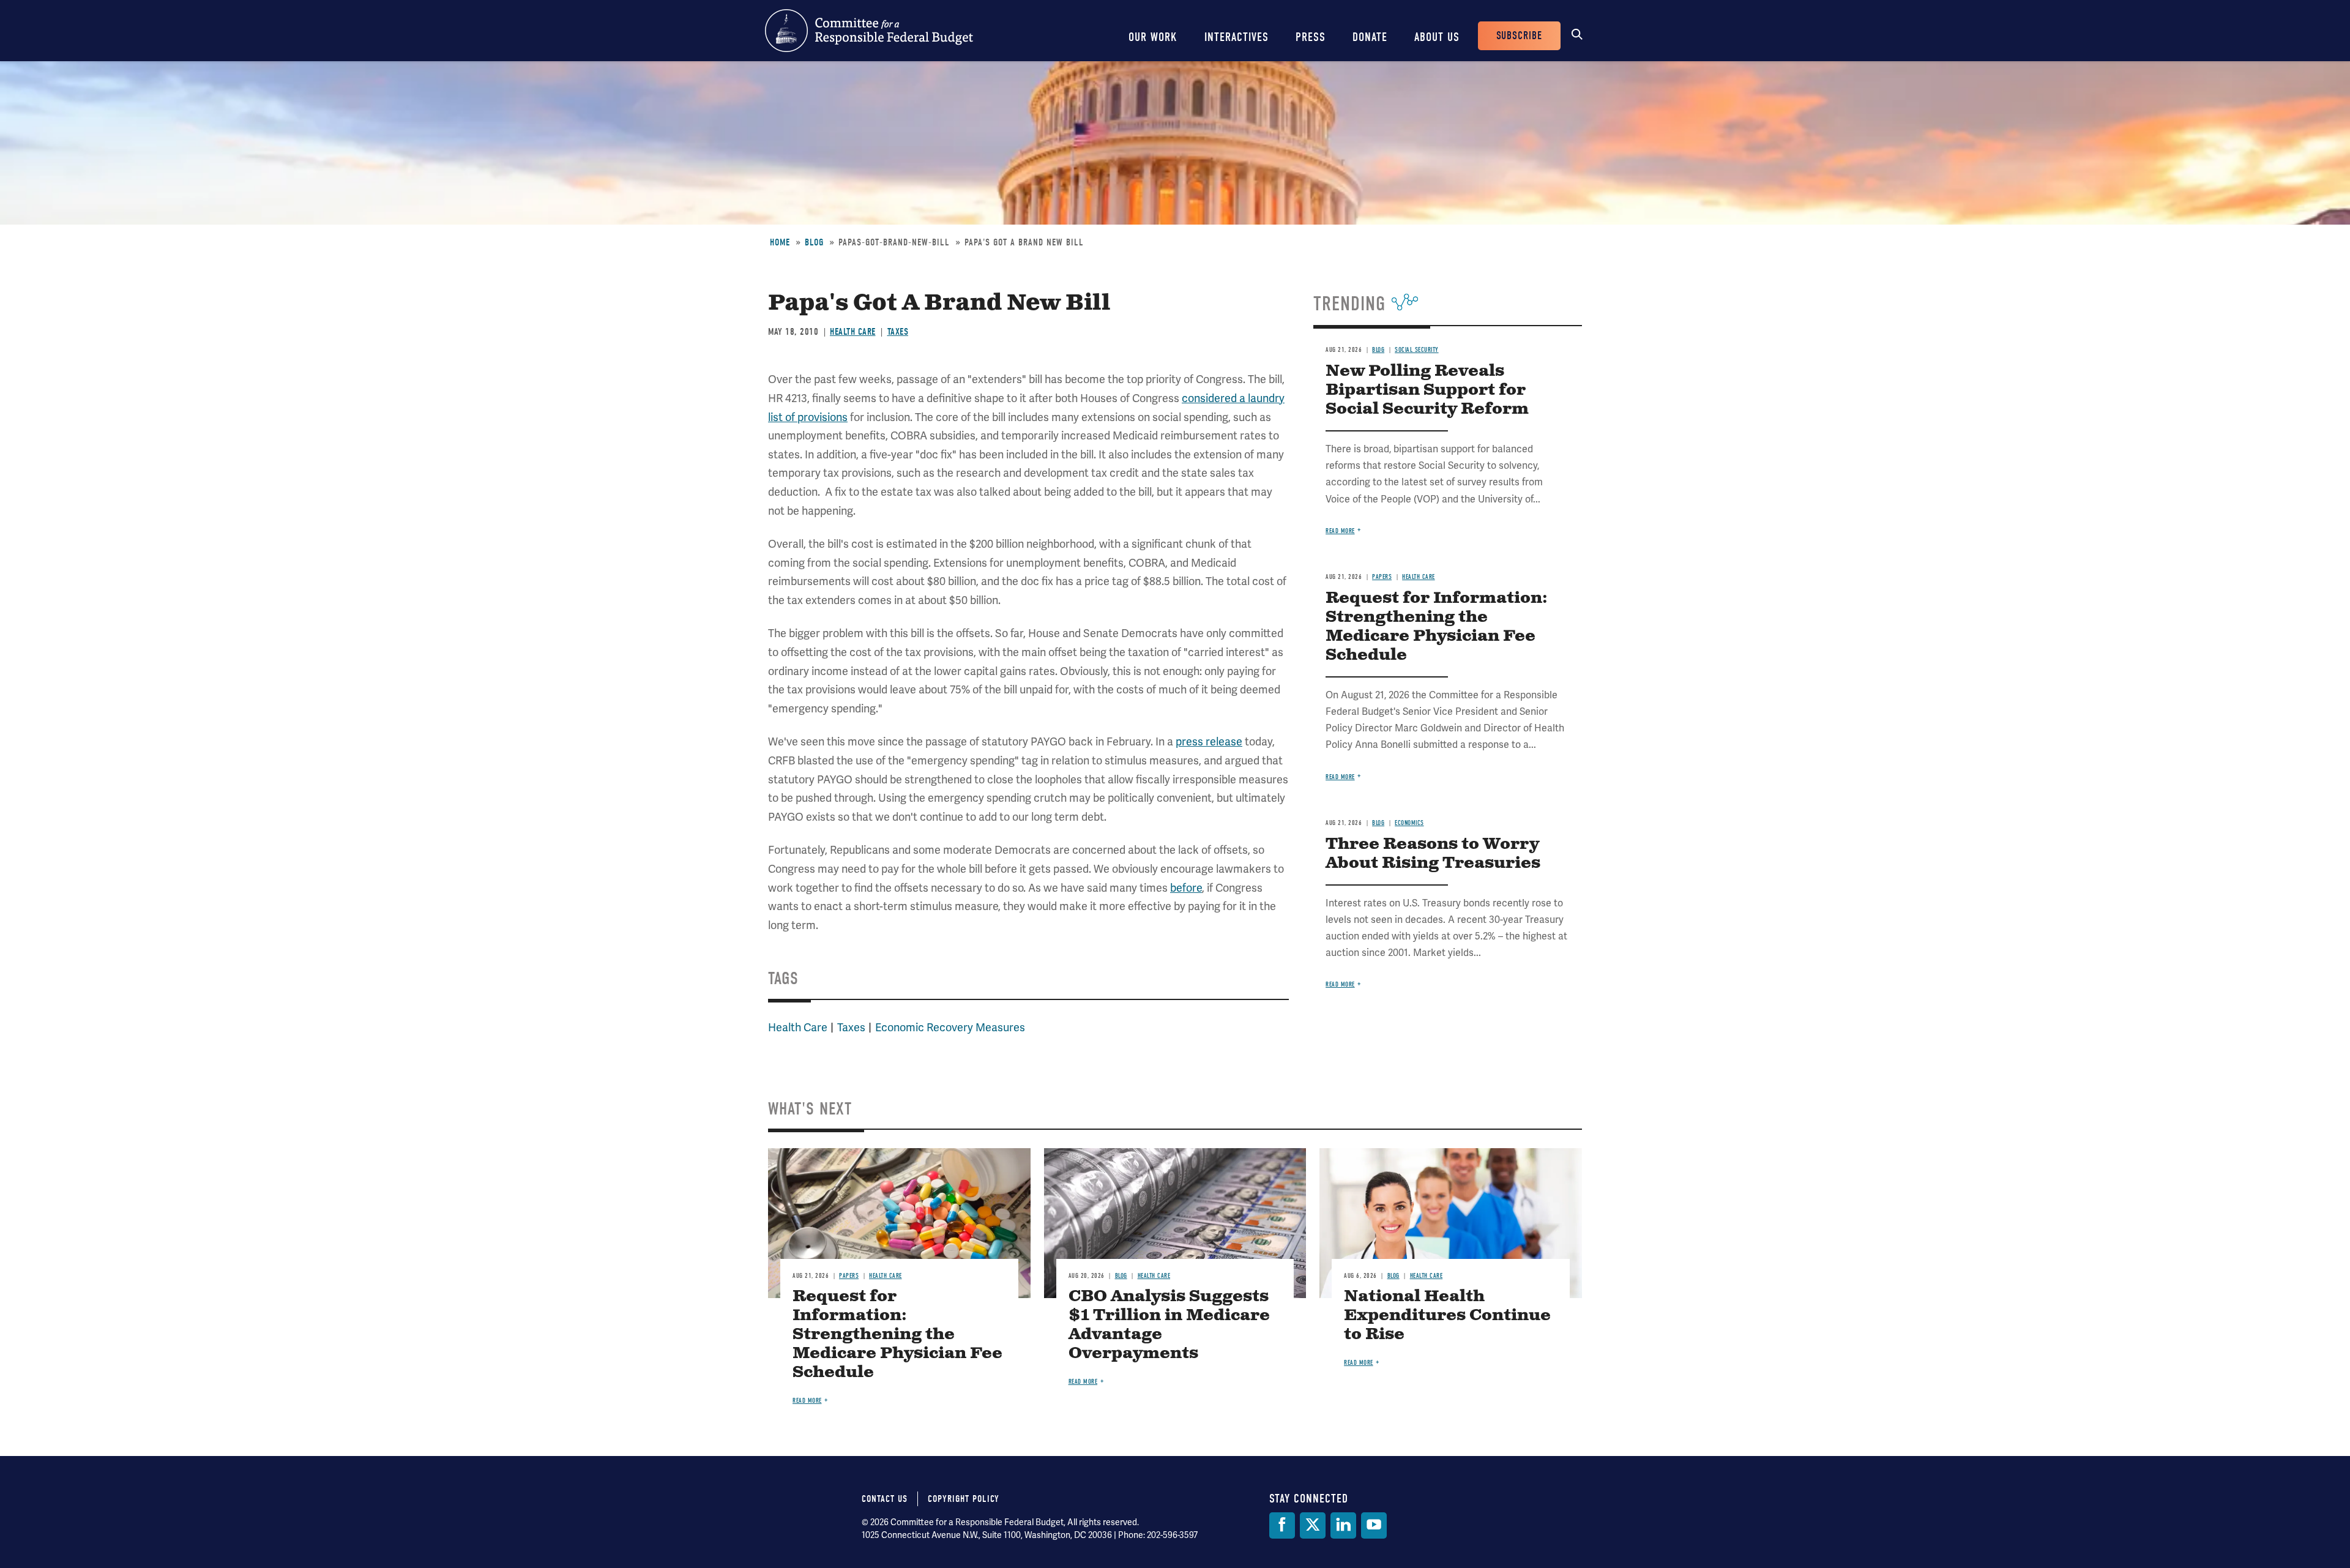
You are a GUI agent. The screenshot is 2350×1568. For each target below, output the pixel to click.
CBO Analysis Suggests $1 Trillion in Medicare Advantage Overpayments (1169, 1325)
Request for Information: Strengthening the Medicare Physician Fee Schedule (1437, 627)
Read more (1340, 531)
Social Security (1417, 350)
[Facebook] (1282, 1525)
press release (1209, 742)
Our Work (1153, 37)
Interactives (1237, 37)
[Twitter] (1313, 1525)
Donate (1370, 37)
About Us (1437, 37)
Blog (814, 242)
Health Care (853, 332)
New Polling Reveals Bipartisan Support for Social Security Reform (1427, 390)
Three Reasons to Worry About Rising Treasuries (1433, 854)
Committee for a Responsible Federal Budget (869, 31)
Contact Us (885, 1499)
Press (1311, 37)
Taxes (898, 332)
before (1186, 888)
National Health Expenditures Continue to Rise (1447, 1316)
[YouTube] (1374, 1525)
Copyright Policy (964, 1499)
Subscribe (1519, 36)
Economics (1409, 823)
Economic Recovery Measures (950, 1028)
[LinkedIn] (1343, 1525)
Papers (1382, 577)
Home (780, 242)
